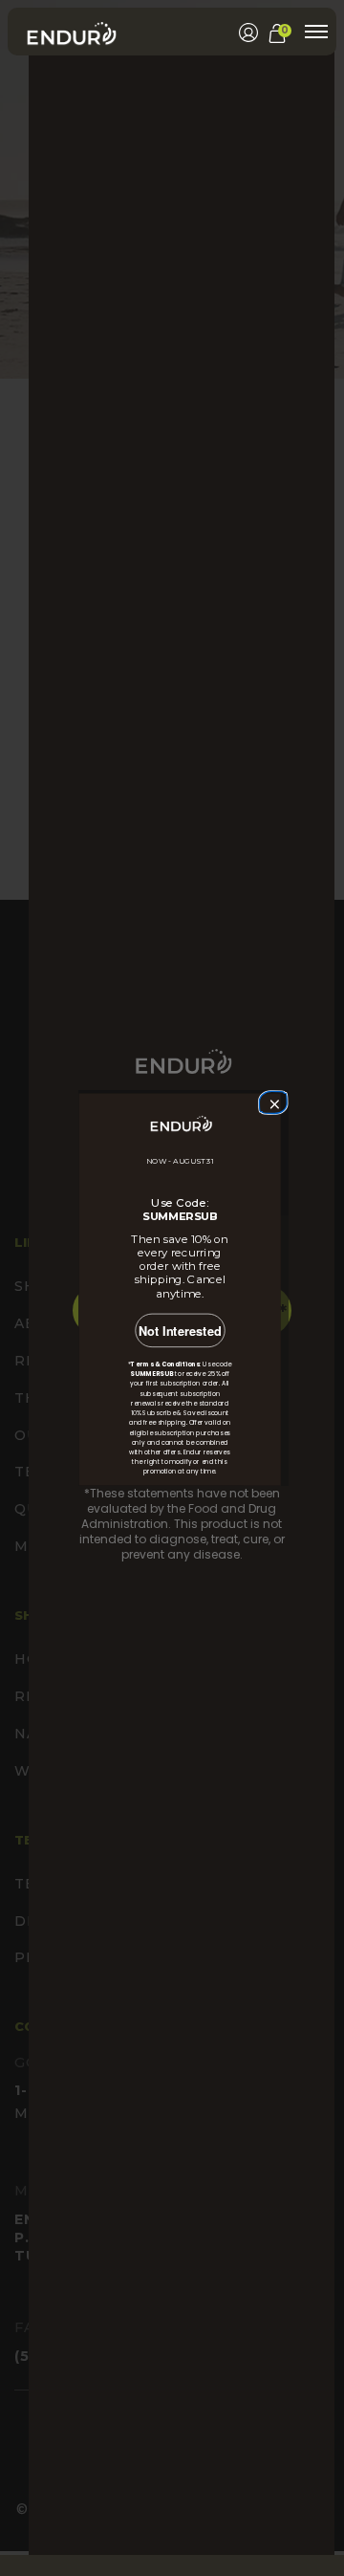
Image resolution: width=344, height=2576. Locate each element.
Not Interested (180, 1332)
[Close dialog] (271, 1101)
